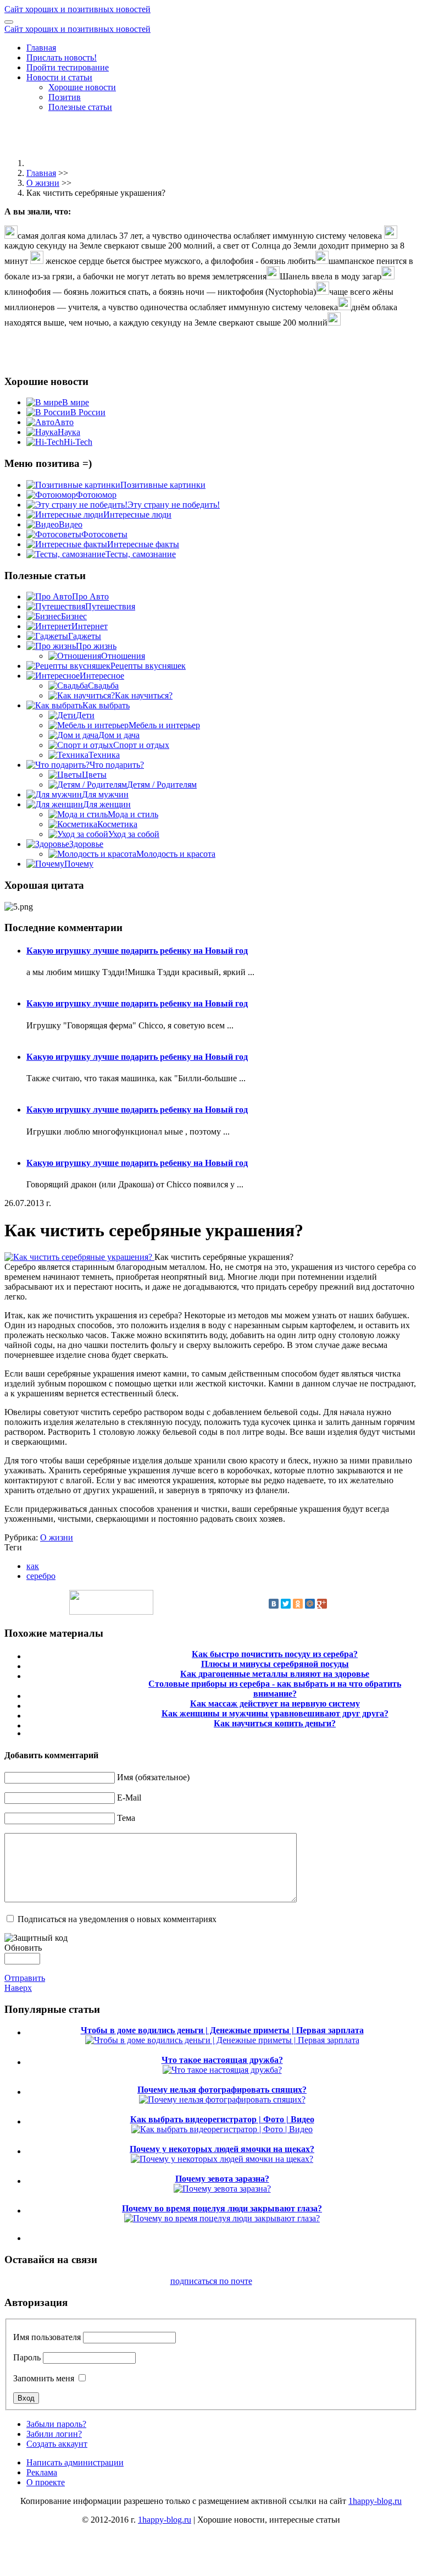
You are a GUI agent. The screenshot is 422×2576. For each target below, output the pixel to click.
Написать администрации (75, 2462)
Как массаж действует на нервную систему (275, 1703)
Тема (126, 1818)
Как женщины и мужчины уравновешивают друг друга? (275, 1713)
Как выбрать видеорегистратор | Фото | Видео (222, 2119)
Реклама (42, 2472)
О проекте (46, 2482)
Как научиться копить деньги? (275, 1723)
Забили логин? (54, 2434)
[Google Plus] (322, 1604)
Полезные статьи (80, 107)
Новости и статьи (59, 77)
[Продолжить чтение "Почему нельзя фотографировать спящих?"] (222, 2099)
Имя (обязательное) (153, 1777)
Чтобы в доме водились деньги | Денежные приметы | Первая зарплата (222, 2030)
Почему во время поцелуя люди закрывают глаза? (222, 2208)
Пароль (27, 2357)
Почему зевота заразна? (222, 2179)
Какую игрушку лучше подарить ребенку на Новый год (137, 951)
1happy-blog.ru (375, 2501)
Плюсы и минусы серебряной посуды (275, 1664)
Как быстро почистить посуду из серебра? (275, 1654)
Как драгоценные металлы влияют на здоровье (275, 1674)
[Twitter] (286, 1604)
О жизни (43, 183)
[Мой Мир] (310, 1604)
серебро (41, 1576)
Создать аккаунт (57, 2444)
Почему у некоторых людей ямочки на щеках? (222, 2149)
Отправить (25, 1978)
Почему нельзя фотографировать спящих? (222, 2090)
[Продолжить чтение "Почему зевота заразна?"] (222, 2189)
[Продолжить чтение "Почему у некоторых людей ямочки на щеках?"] (222, 2159)
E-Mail (129, 1798)
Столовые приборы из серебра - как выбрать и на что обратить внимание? (275, 1689)
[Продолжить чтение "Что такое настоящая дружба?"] (222, 2070)
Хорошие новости (82, 87)
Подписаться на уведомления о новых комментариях (117, 1919)
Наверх (18, 1988)
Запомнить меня (44, 2378)
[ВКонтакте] (274, 1604)
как (33, 1566)
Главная (41, 48)
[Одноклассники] (298, 1604)
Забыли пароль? (56, 2424)
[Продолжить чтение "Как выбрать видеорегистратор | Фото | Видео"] (222, 2129)
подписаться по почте (211, 2281)
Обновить (23, 1948)
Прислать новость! (62, 57)
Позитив (65, 97)
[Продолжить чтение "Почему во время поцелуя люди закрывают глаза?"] (222, 2218)
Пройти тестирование (68, 67)
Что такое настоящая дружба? (222, 2060)
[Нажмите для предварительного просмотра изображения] (79, 1257)
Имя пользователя (47, 2337)
